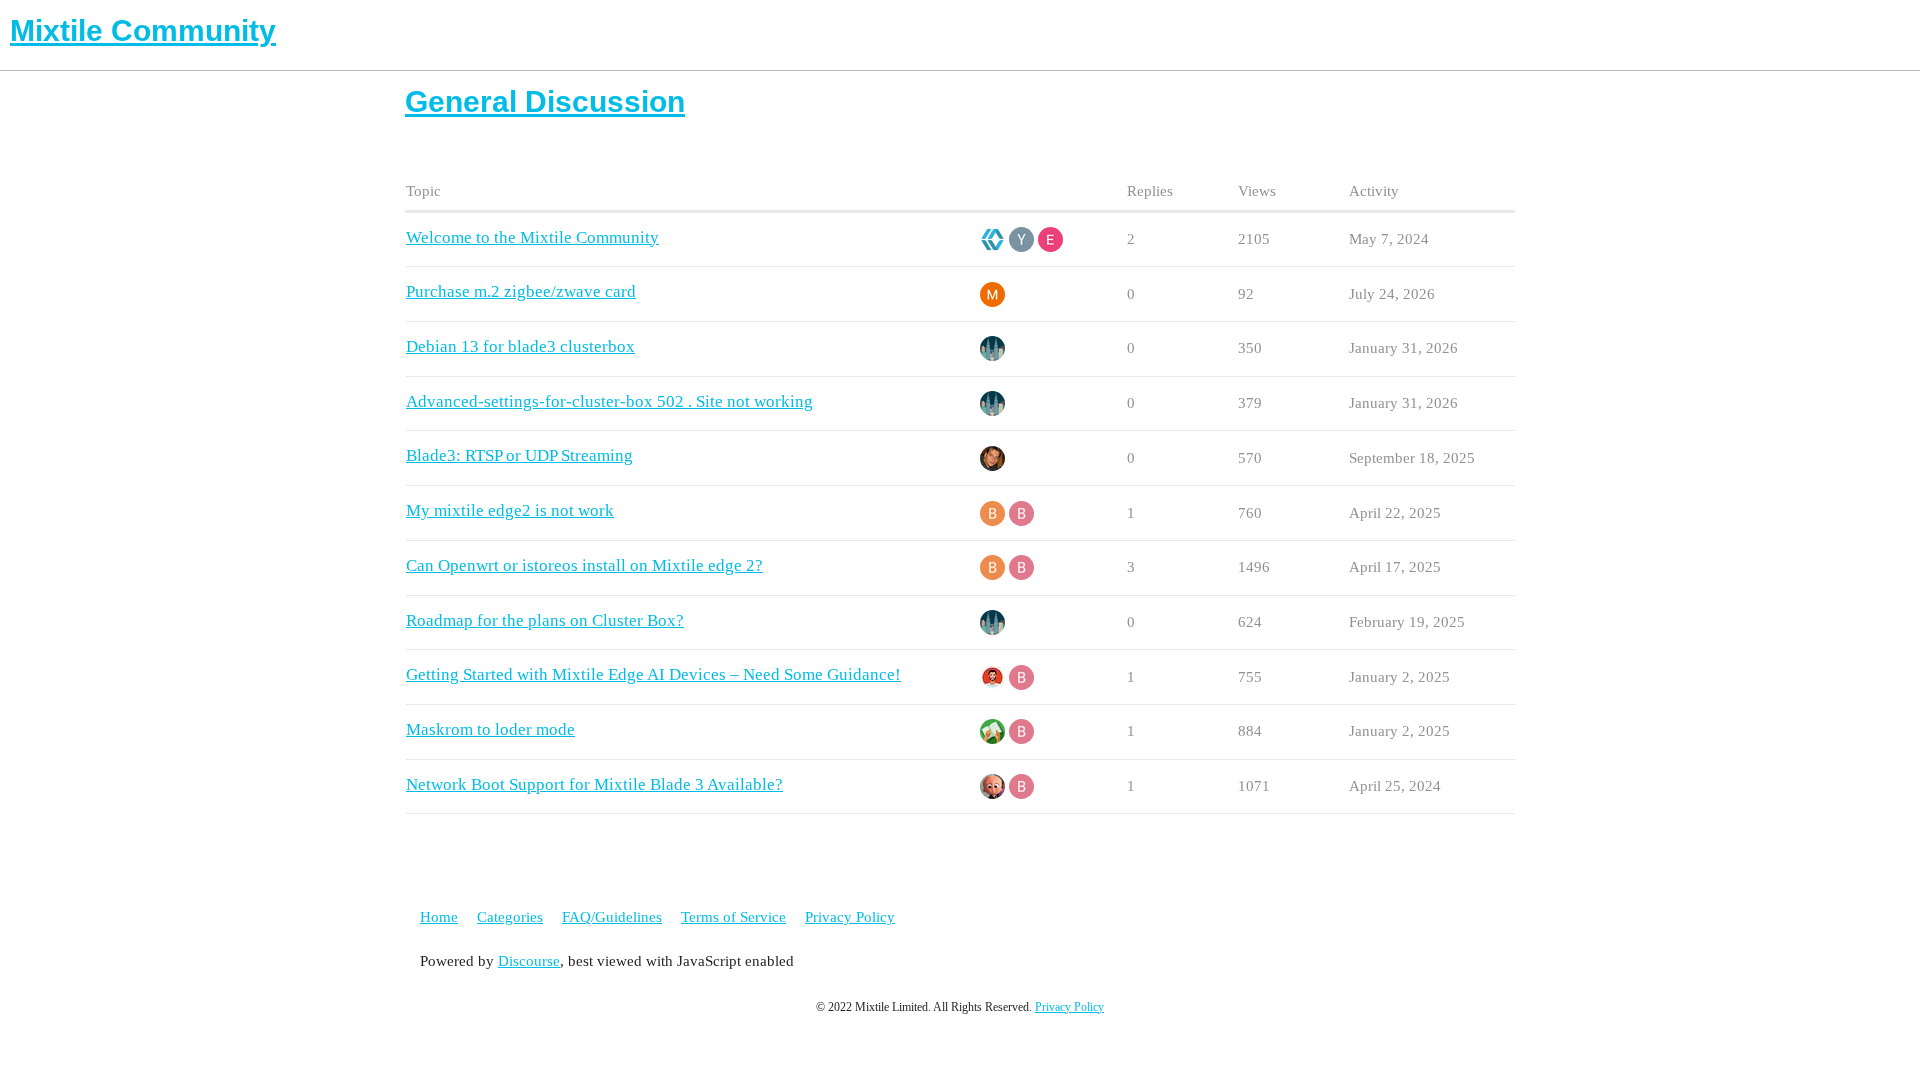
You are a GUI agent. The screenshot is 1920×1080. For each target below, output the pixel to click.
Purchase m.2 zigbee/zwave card (521, 291)
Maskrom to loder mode (490, 729)
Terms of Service (733, 917)
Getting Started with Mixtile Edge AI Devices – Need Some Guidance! (653, 674)
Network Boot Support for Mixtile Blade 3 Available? (594, 784)
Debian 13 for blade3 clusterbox (520, 346)
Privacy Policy (850, 917)
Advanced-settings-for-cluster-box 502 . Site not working (609, 401)
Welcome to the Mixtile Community (532, 237)
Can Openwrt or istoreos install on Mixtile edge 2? (584, 565)
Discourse (529, 961)
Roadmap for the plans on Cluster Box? (545, 620)
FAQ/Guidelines (612, 917)
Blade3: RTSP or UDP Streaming (519, 455)
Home (439, 917)
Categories (510, 917)
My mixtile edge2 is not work (510, 510)
